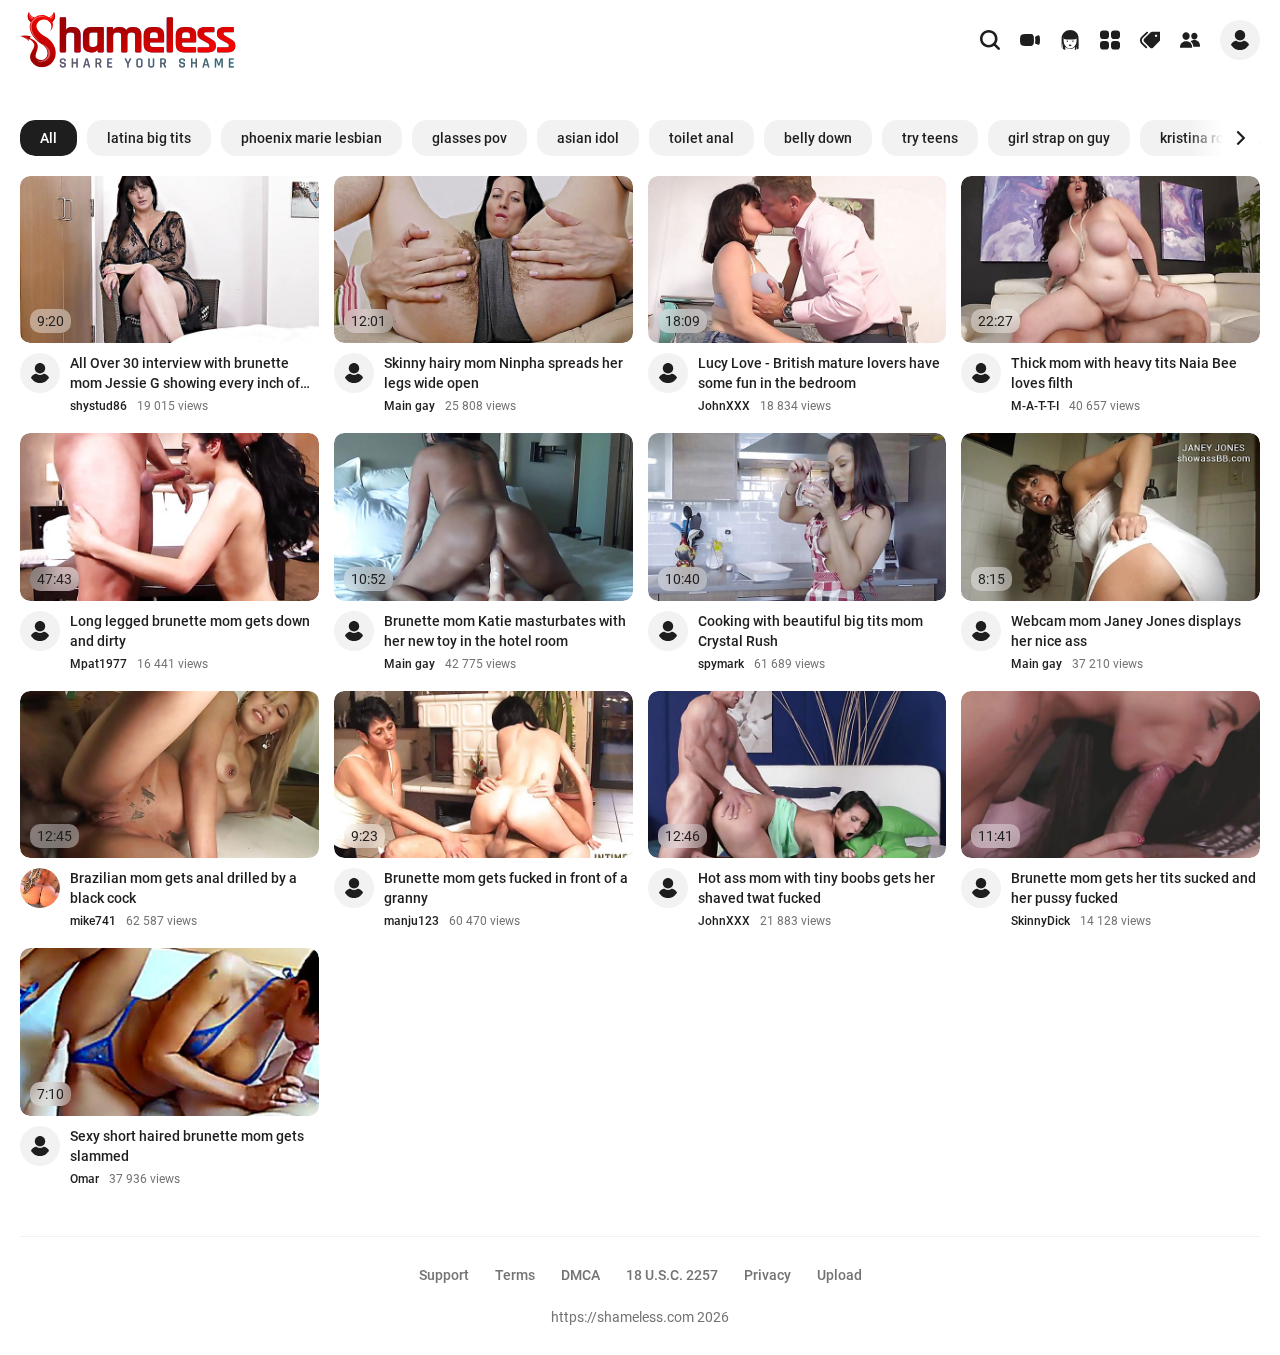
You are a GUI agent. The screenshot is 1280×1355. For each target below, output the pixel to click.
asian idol (588, 138)
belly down (818, 138)
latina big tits (149, 138)
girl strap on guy (1059, 138)
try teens (930, 138)
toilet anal (701, 138)
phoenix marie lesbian (311, 138)
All (48, 138)
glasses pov (469, 138)
